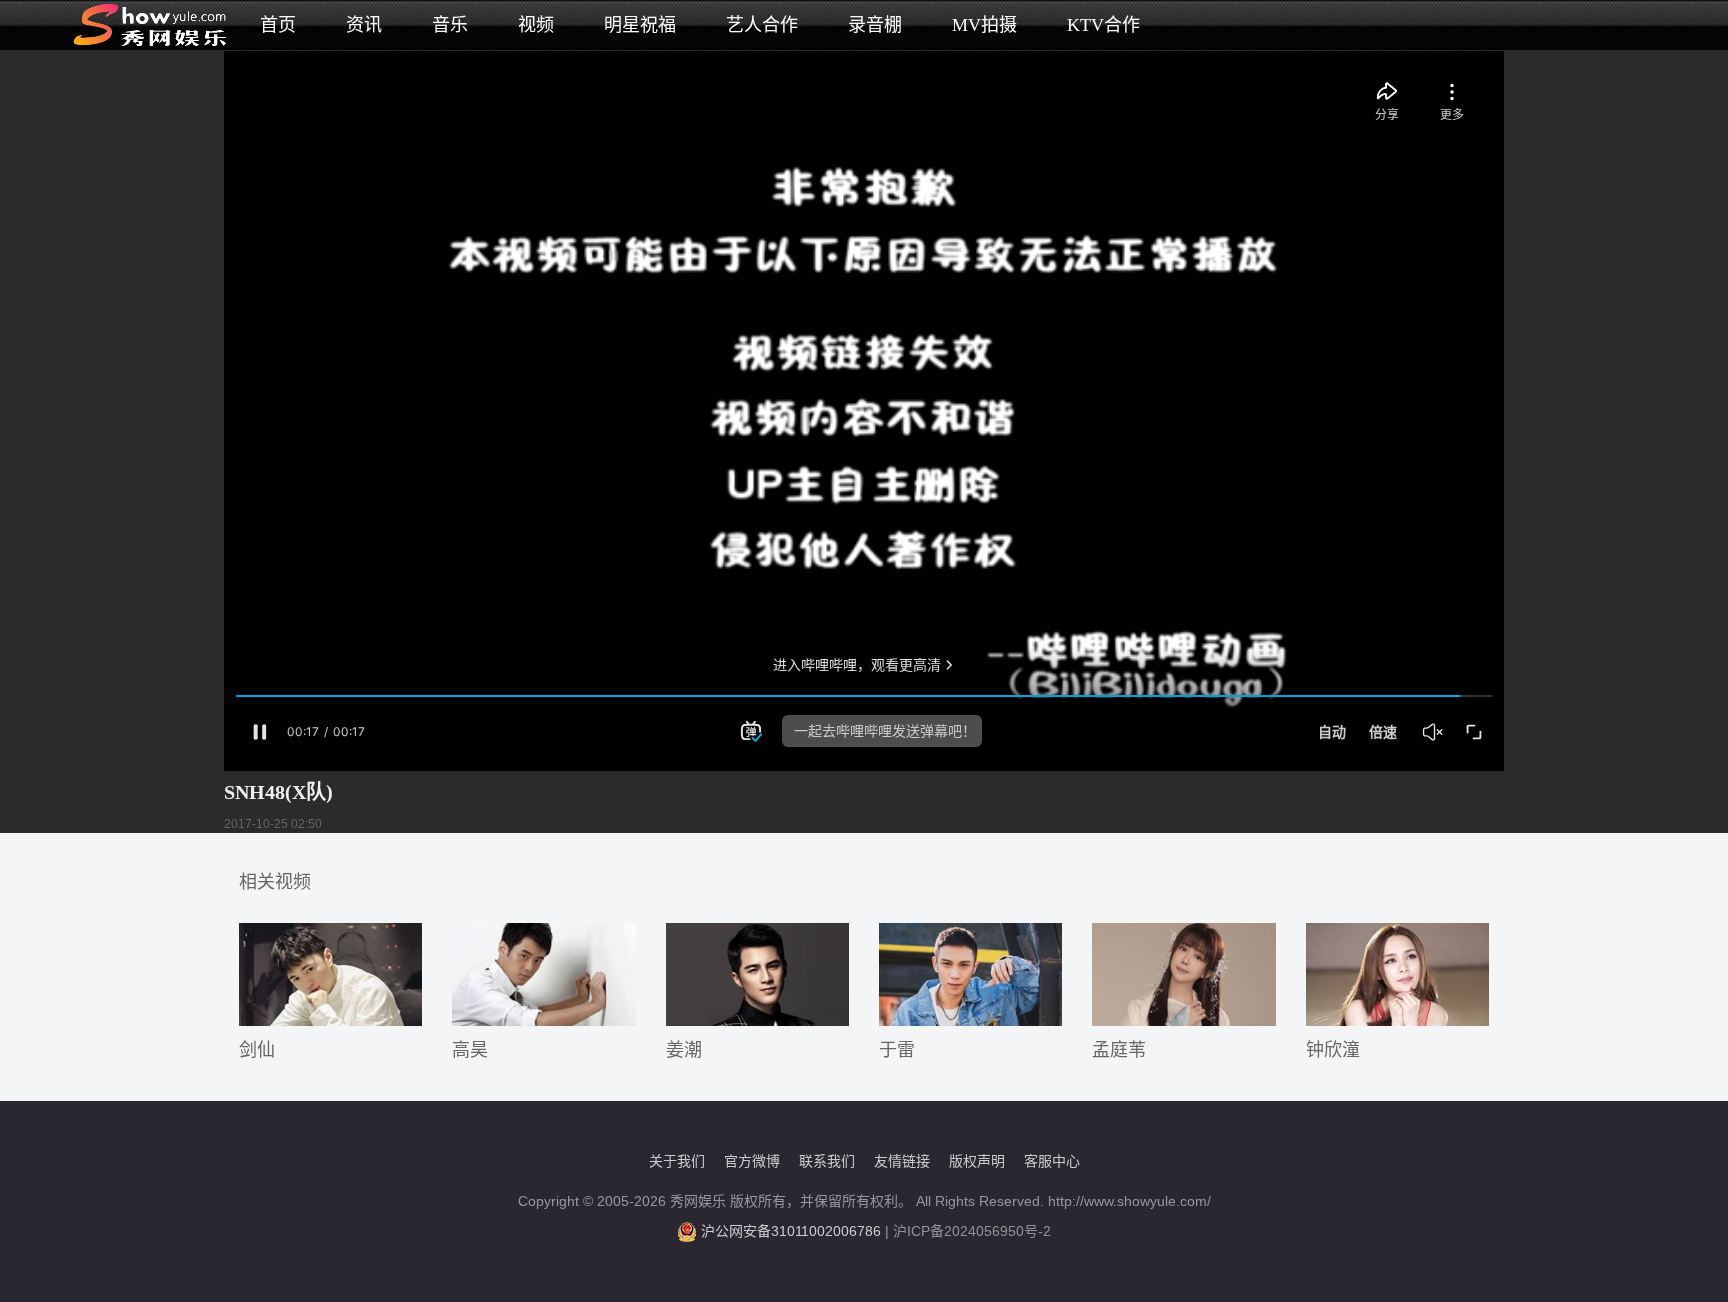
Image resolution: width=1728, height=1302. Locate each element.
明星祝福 (640, 25)
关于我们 (677, 1161)
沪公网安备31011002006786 (791, 1231)
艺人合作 (762, 25)
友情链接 (902, 1161)
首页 (278, 25)
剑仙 (257, 1050)
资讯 (364, 25)
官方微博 (752, 1161)
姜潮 (684, 1050)
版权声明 (977, 1161)
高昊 (470, 1050)
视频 (536, 25)
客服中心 (1052, 1161)
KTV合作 (1103, 25)
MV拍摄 (984, 25)
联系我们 (827, 1161)
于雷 (897, 1050)
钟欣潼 (1333, 1050)
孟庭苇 (1119, 1050)
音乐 (450, 25)
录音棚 (875, 25)
